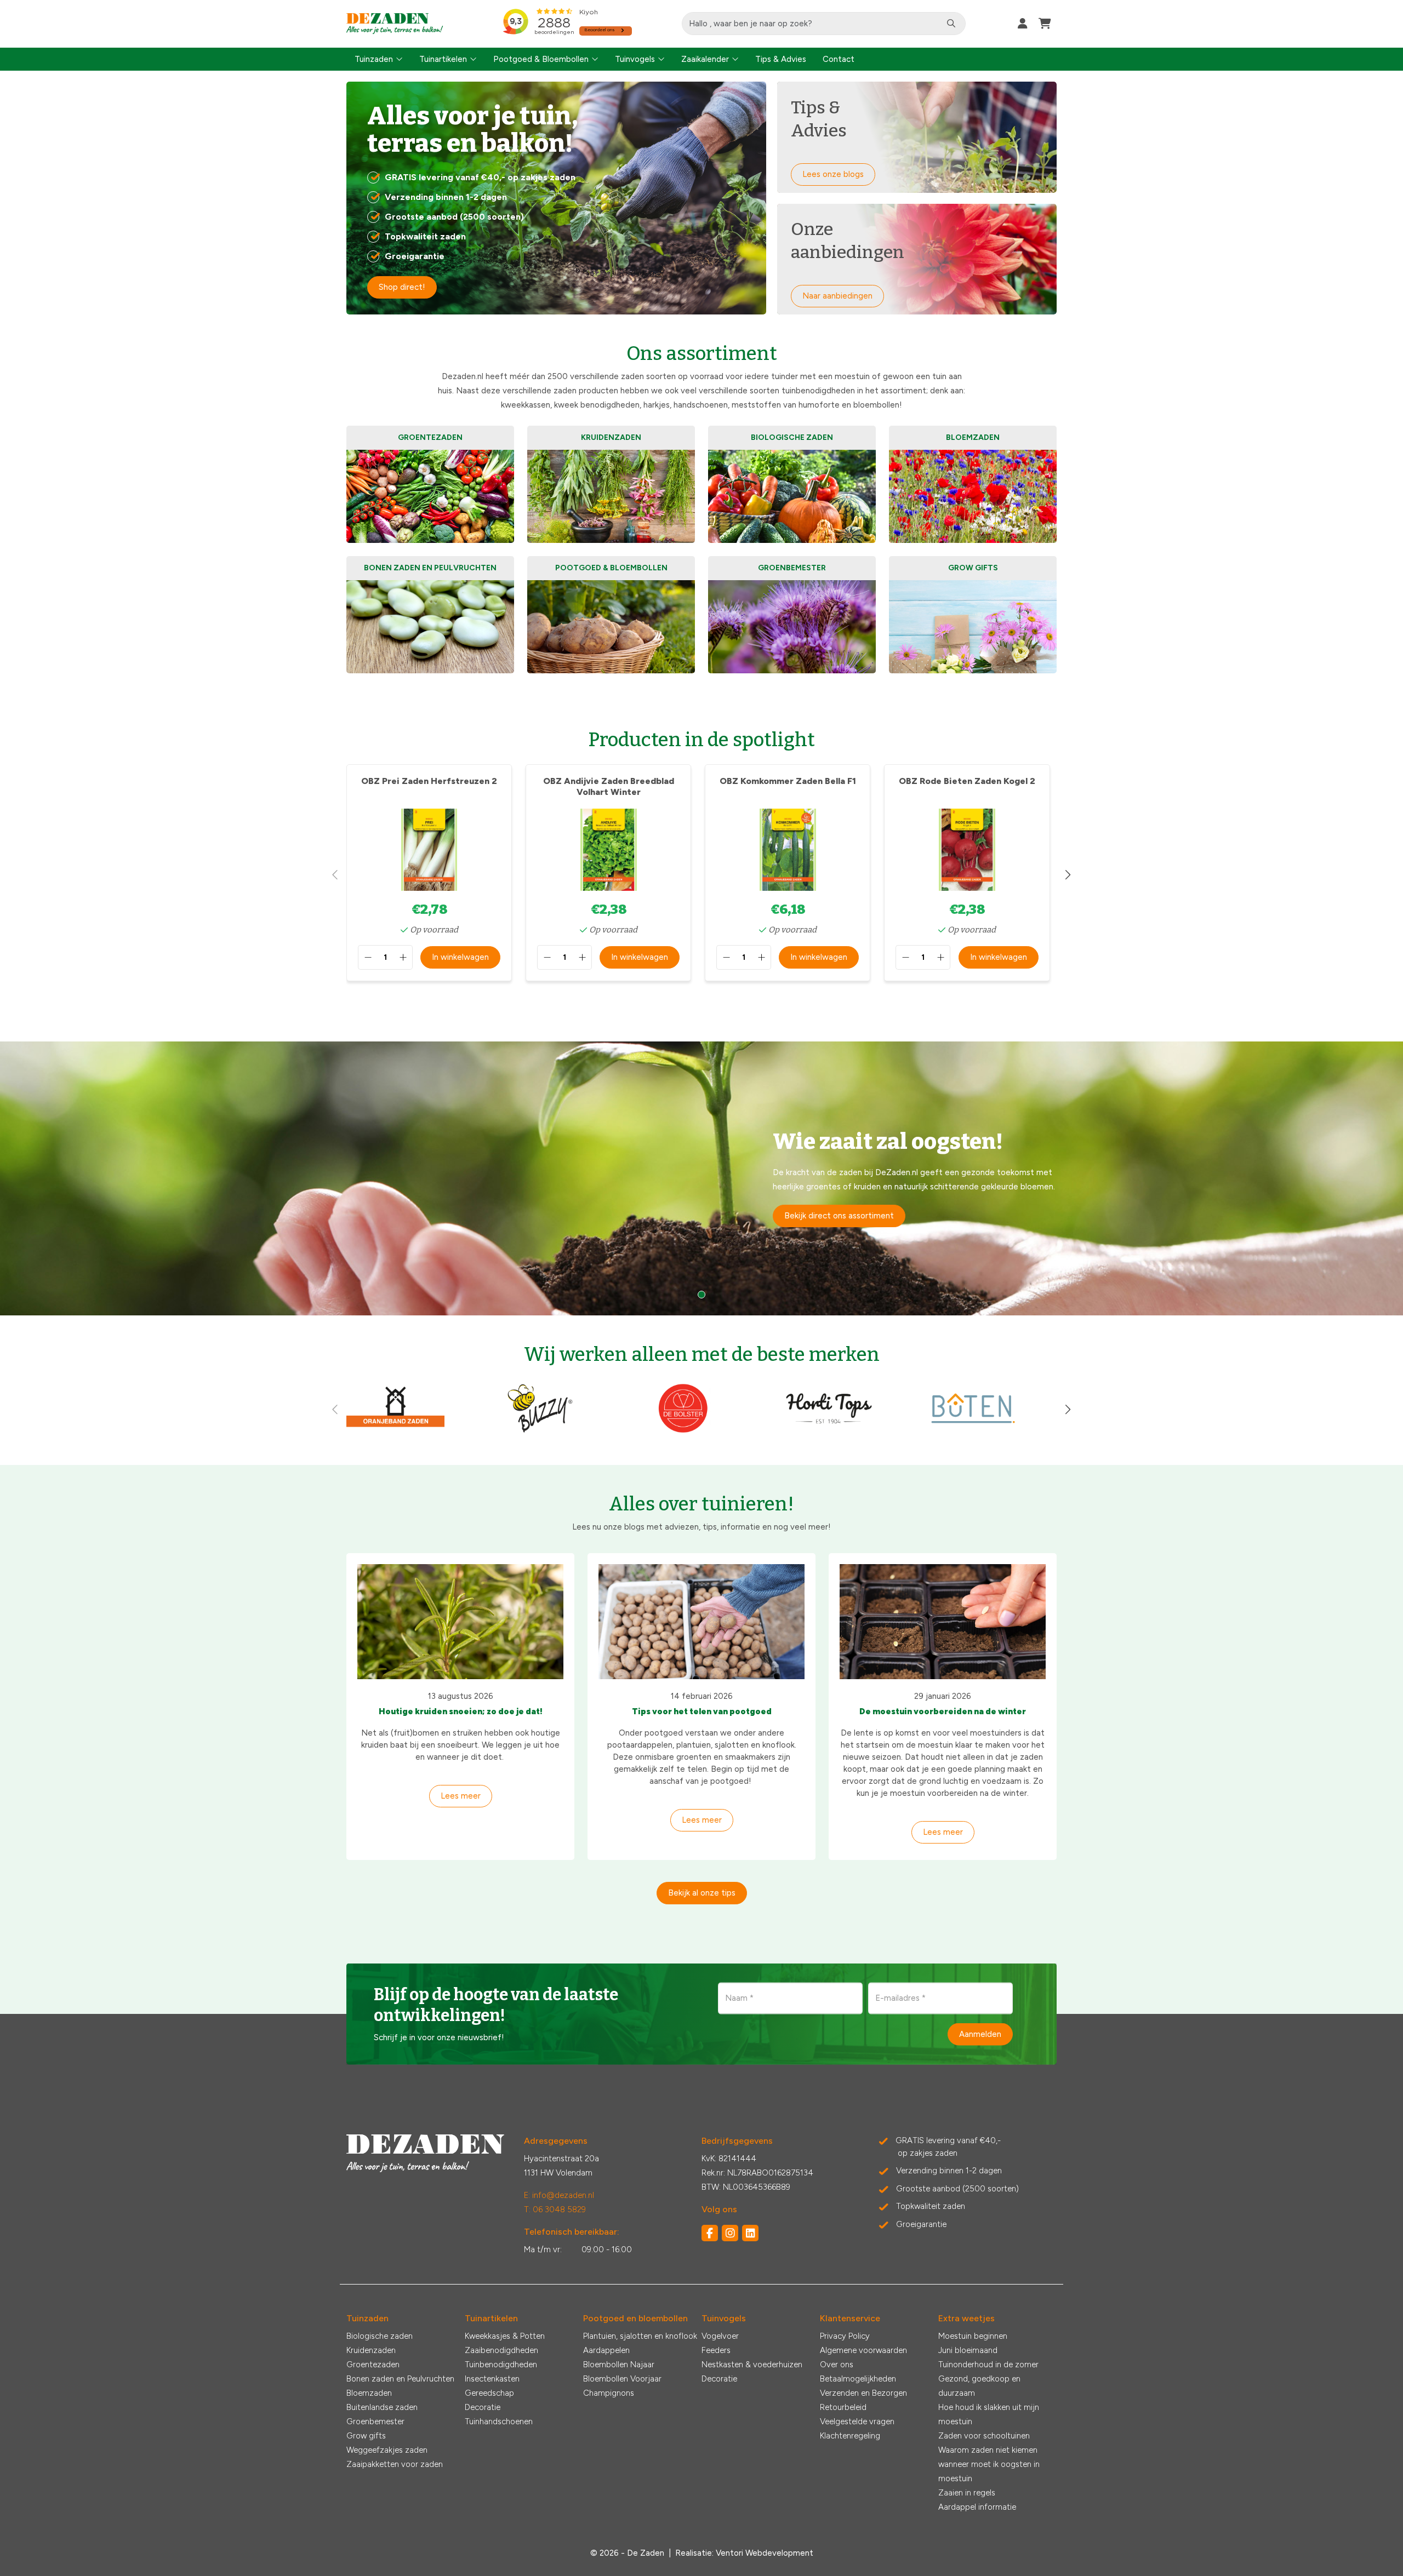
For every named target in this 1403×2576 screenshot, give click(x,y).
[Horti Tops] (829, 1432)
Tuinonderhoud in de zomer (988, 2365)
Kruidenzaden (371, 2350)
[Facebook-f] (710, 2233)
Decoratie (483, 2407)
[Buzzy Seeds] (540, 1432)
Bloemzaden (369, 2393)
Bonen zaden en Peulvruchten (400, 2379)
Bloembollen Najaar (619, 2365)
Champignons (609, 2393)
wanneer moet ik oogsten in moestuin (989, 2471)
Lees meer (461, 1796)
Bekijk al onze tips (702, 1893)
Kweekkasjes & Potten (505, 2336)
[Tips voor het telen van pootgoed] (701, 1622)
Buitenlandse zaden (382, 2407)
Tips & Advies (781, 59)
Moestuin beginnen (973, 2336)
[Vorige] (335, 875)
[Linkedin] (750, 2233)
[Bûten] (973, 1432)
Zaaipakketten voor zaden (395, 2464)
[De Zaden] (395, 24)
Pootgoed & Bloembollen (541, 59)
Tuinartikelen (443, 59)
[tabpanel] (701, 1178)
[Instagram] (730, 2233)
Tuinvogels (635, 59)
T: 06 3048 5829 (555, 2209)
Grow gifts (366, 2436)
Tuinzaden (374, 59)
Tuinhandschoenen (499, 2422)
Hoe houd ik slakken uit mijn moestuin (989, 2414)
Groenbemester (375, 2422)
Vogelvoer (720, 2336)
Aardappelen (606, 2350)
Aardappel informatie (977, 2507)
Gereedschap (489, 2393)
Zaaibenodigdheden (501, 2350)
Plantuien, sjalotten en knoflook (640, 2336)
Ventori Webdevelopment (765, 2553)
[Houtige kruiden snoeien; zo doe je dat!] (460, 1622)
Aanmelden (980, 2034)
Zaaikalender (705, 59)
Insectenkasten (492, 2379)
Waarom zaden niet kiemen (988, 2450)
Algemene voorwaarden (863, 2350)
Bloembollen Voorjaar (622, 2379)
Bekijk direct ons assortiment (839, 1216)
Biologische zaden (380, 2336)
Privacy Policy (845, 2336)
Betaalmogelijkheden (858, 2379)
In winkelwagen (460, 957)
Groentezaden (373, 2365)
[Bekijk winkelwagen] (1045, 24)
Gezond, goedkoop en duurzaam (979, 2386)
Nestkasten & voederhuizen (752, 2365)
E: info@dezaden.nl (559, 2195)
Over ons (837, 2365)
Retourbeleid (843, 2407)
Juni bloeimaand (968, 2350)
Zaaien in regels (967, 2493)
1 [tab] (701, 1295)
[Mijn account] (1023, 24)
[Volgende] (1068, 875)
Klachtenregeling (850, 2436)
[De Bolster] (684, 1432)
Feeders (716, 2350)
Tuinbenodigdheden (501, 2365)
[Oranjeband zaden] (395, 1432)
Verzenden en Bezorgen (863, 2393)
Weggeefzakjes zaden (387, 2450)
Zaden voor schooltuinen (984, 2436)
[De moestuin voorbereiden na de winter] (943, 1622)
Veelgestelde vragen (857, 2422)
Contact (839, 59)
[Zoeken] (951, 24)
